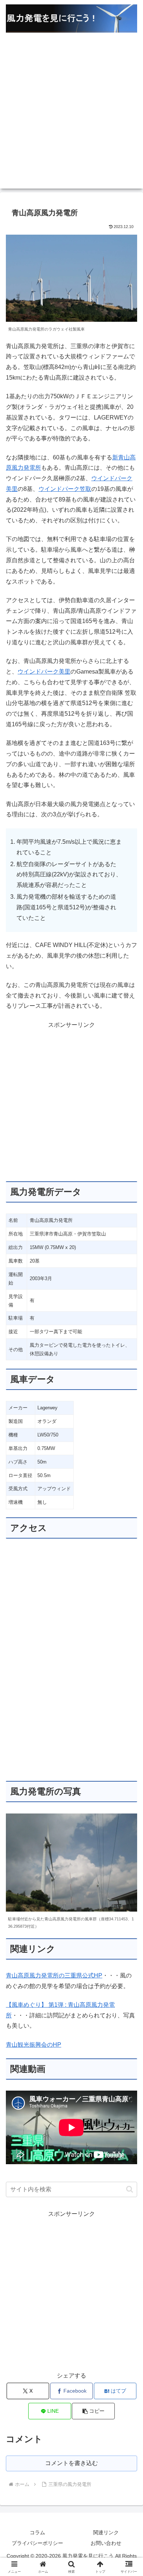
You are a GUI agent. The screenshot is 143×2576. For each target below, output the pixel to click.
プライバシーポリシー (37, 2543)
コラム (37, 2532)
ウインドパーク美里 (44, 672)
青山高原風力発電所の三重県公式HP (54, 1975)
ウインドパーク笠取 (65, 489)
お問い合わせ (106, 2543)
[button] (130, 2189)
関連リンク (106, 2532)
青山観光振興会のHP (34, 2045)
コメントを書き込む (71, 2463)
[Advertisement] (71, 117)
